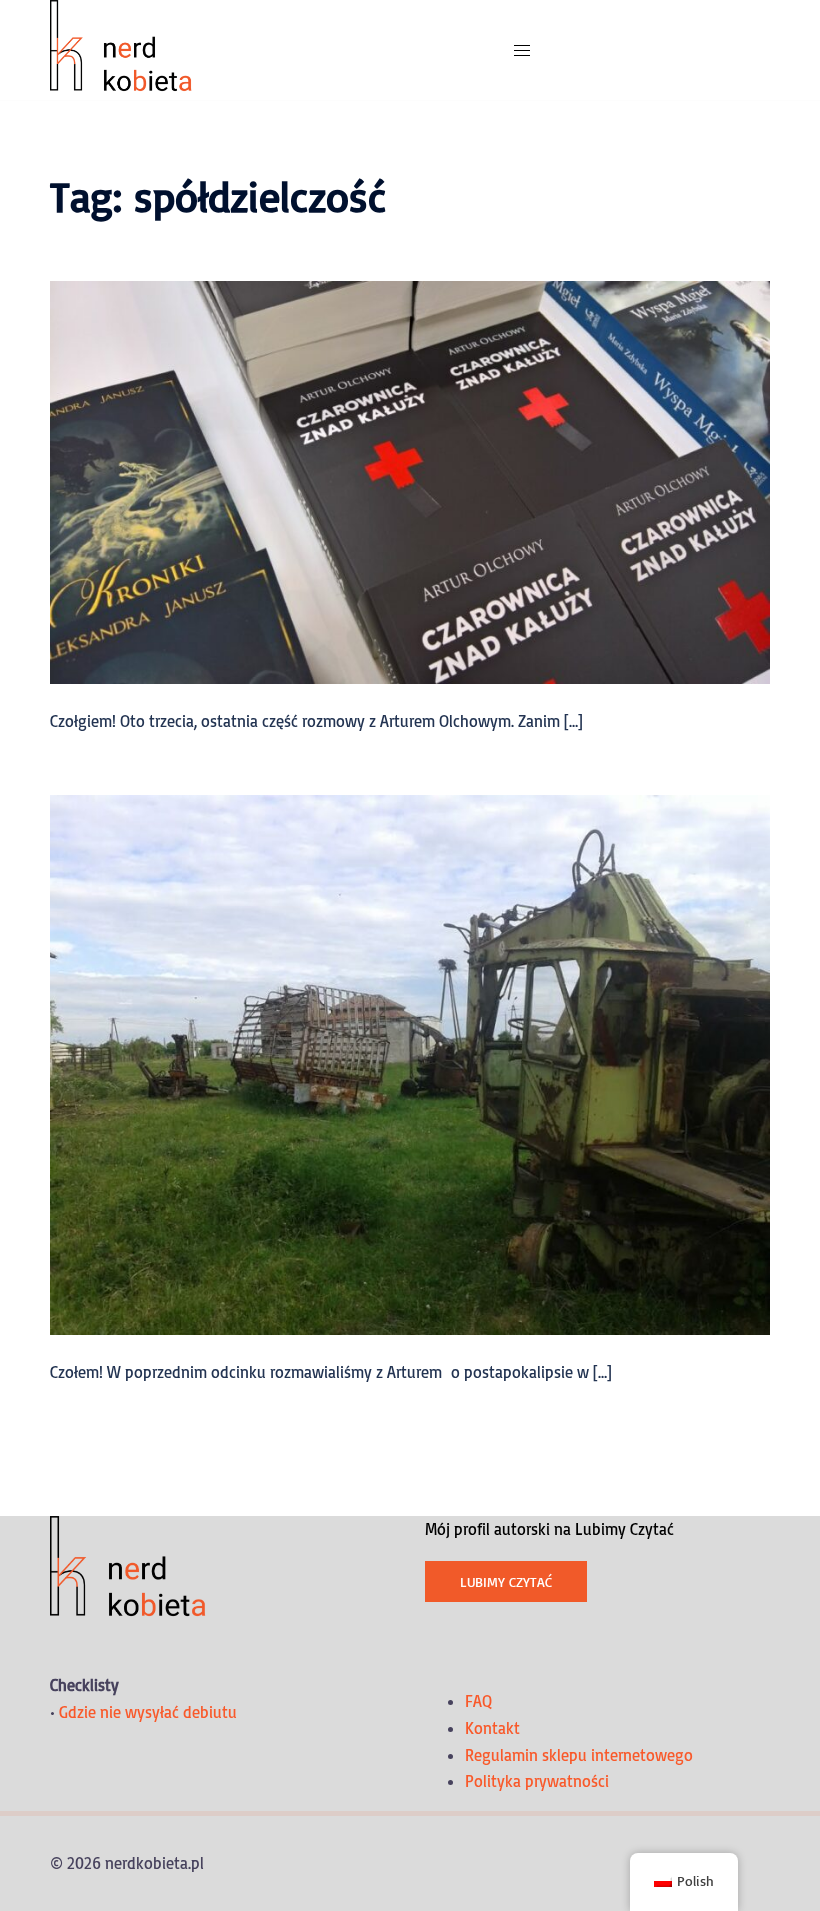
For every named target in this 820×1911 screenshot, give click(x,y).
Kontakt (492, 1728)
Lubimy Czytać (506, 1581)
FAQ (478, 1701)
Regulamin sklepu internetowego (579, 1755)
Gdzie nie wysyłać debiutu (148, 1712)
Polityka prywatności (537, 1781)
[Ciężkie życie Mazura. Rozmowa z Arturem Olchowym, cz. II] (410, 1063)
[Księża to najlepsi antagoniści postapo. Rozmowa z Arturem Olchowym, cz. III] (410, 481)
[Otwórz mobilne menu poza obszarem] (522, 50)
